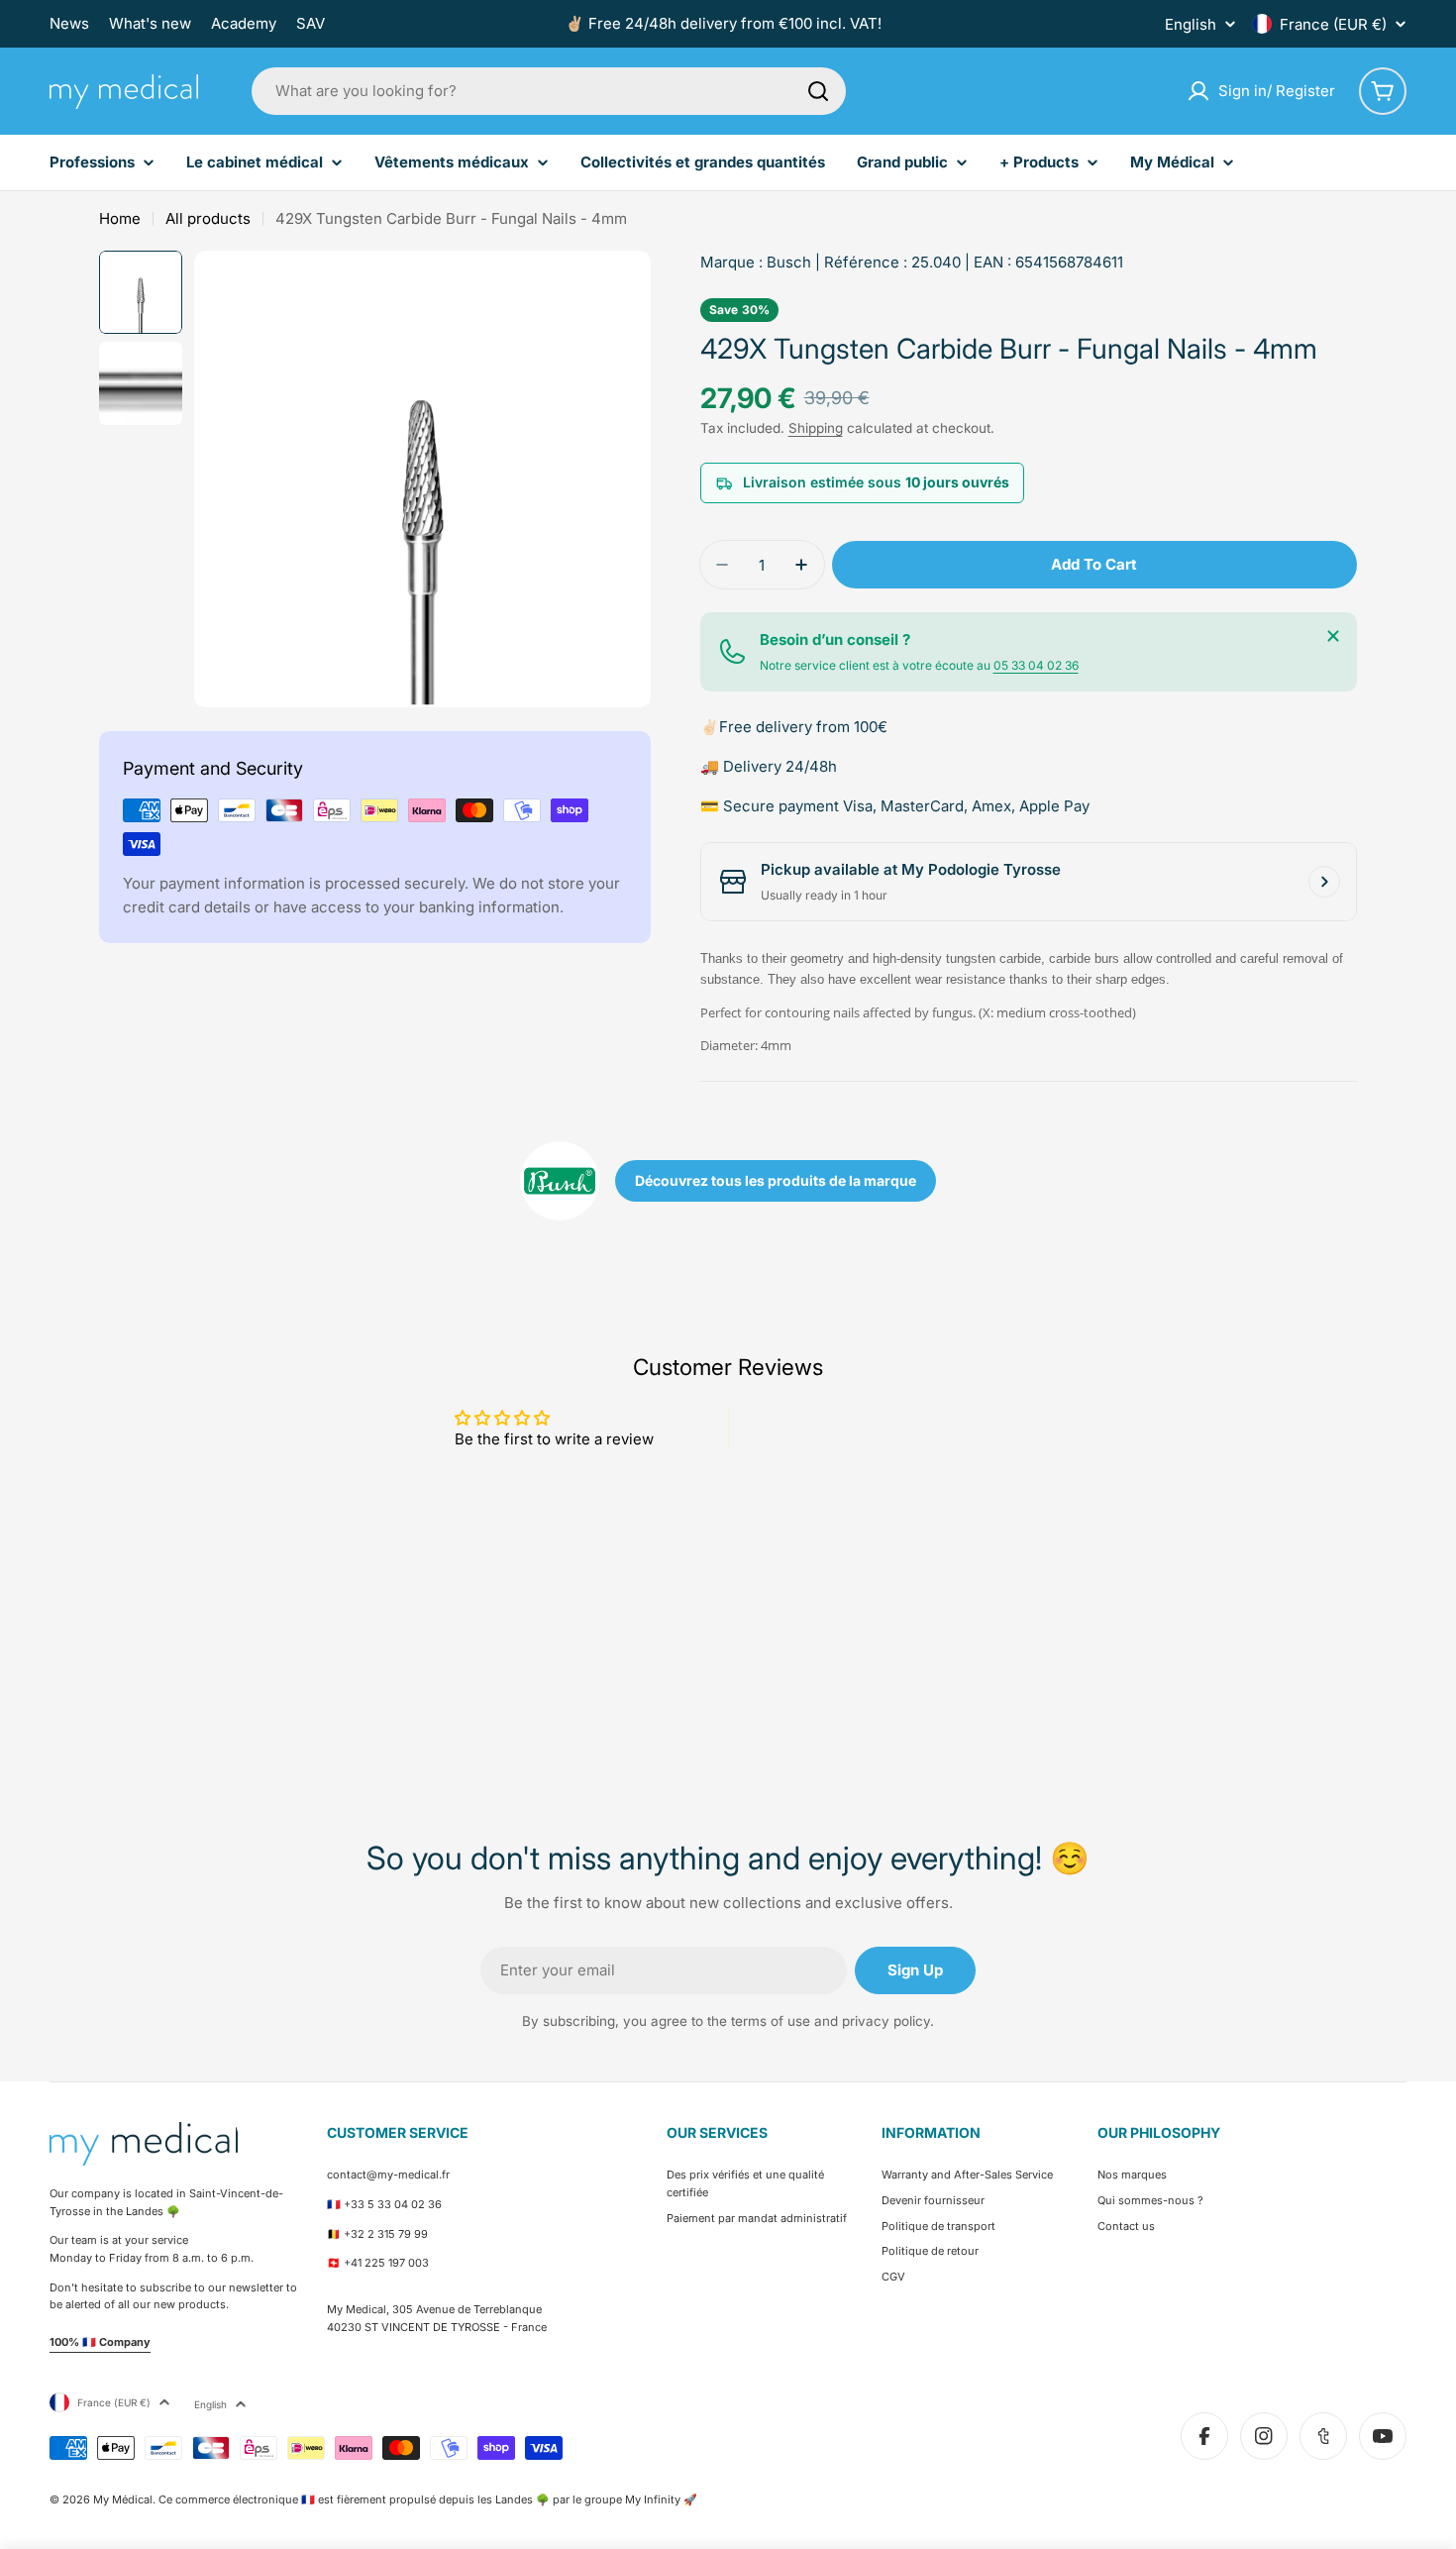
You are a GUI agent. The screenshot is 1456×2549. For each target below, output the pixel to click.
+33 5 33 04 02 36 (393, 2204)
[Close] (1333, 636)
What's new (150, 23)
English (1191, 24)
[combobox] (549, 91)
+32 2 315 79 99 (386, 2234)
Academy (244, 23)
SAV (311, 23)
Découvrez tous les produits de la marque (776, 1180)
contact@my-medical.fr (388, 2175)
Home (120, 218)
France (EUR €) (1333, 24)
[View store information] (1324, 882)
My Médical (123, 2499)
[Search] (818, 91)
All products (208, 218)
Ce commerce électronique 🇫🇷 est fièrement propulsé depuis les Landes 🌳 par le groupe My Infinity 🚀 (428, 2499)
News (69, 23)
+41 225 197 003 (386, 2263)
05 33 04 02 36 (1036, 665)
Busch (789, 262)
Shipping (816, 428)
